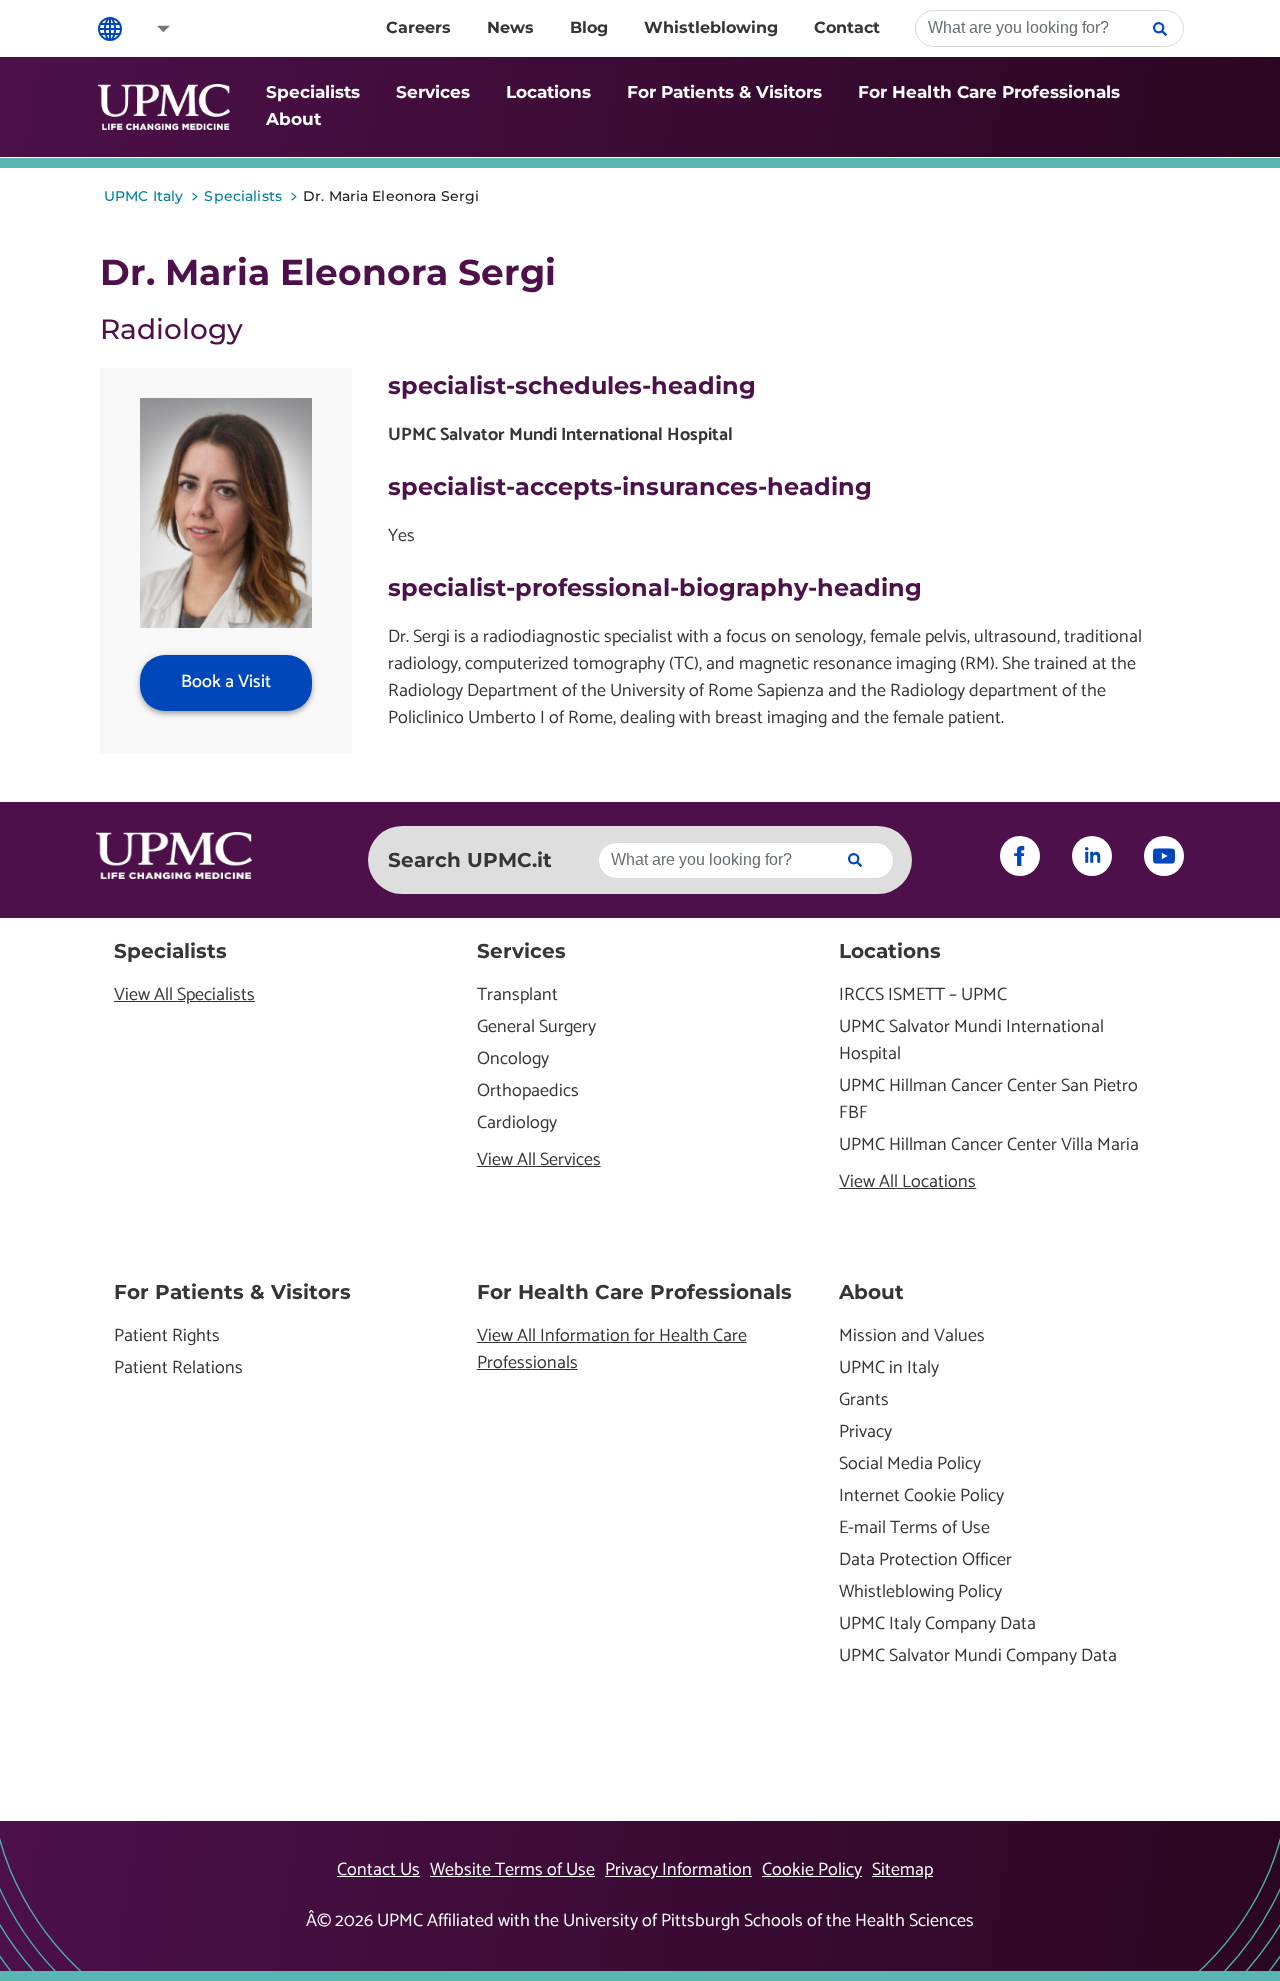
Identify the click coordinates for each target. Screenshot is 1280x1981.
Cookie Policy (812, 1870)
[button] (150, 28)
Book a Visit (226, 682)
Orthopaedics (528, 1091)
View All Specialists (184, 995)
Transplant (517, 995)
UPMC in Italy (889, 1368)
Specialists (313, 92)
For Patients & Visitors (724, 92)
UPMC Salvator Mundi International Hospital (971, 1041)
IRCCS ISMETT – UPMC (923, 995)
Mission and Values (912, 1336)
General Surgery (536, 1027)
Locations (548, 92)
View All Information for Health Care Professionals (612, 1350)
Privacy (865, 1432)
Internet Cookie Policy (921, 1496)
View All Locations (907, 1182)
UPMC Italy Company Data (937, 1624)
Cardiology (517, 1123)
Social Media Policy (910, 1464)
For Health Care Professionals (989, 92)
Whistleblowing (711, 27)
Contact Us (378, 1870)
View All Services (539, 1160)
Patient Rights (167, 1336)
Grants (864, 1400)
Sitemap (902, 1870)
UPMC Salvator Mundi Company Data (978, 1656)
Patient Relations (178, 1368)
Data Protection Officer (925, 1560)
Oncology (513, 1059)
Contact (847, 27)
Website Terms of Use (512, 1870)
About (293, 119)
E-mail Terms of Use (914, 1528)
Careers (418, 27)
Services (433, 92)
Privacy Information (678, 1870)
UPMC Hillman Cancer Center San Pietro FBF (988, 1100)
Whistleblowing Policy (920, 1592)
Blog (589, 27)
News (510, 27)
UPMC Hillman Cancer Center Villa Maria (989, 1145)
